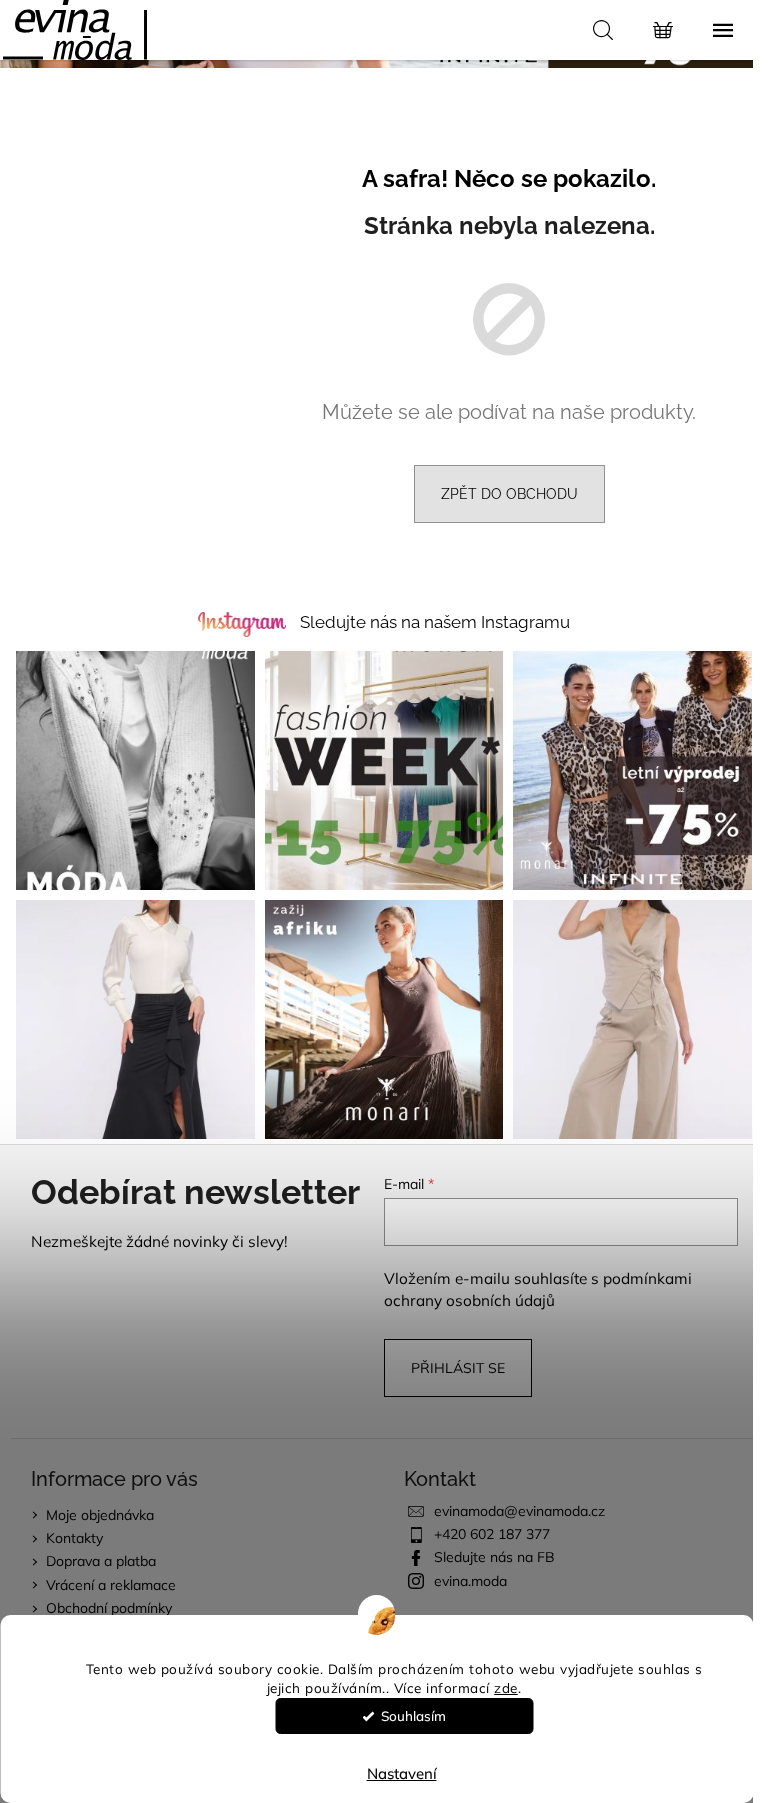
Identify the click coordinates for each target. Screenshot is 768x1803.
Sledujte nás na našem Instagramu (435, 622)
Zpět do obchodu (509, 494)
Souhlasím (413, 1715)
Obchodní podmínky (109, 1608)
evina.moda (470, 1581)
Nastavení (402, 1773)
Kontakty (74, 1538)
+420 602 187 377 (492, 1534)
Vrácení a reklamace (111, 1585)
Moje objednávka (100, 1515)
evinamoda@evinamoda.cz (519, 1511)
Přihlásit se (458, 1368)
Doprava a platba (101, 1561)
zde (506, 1687)
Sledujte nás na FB (494, 1557)
